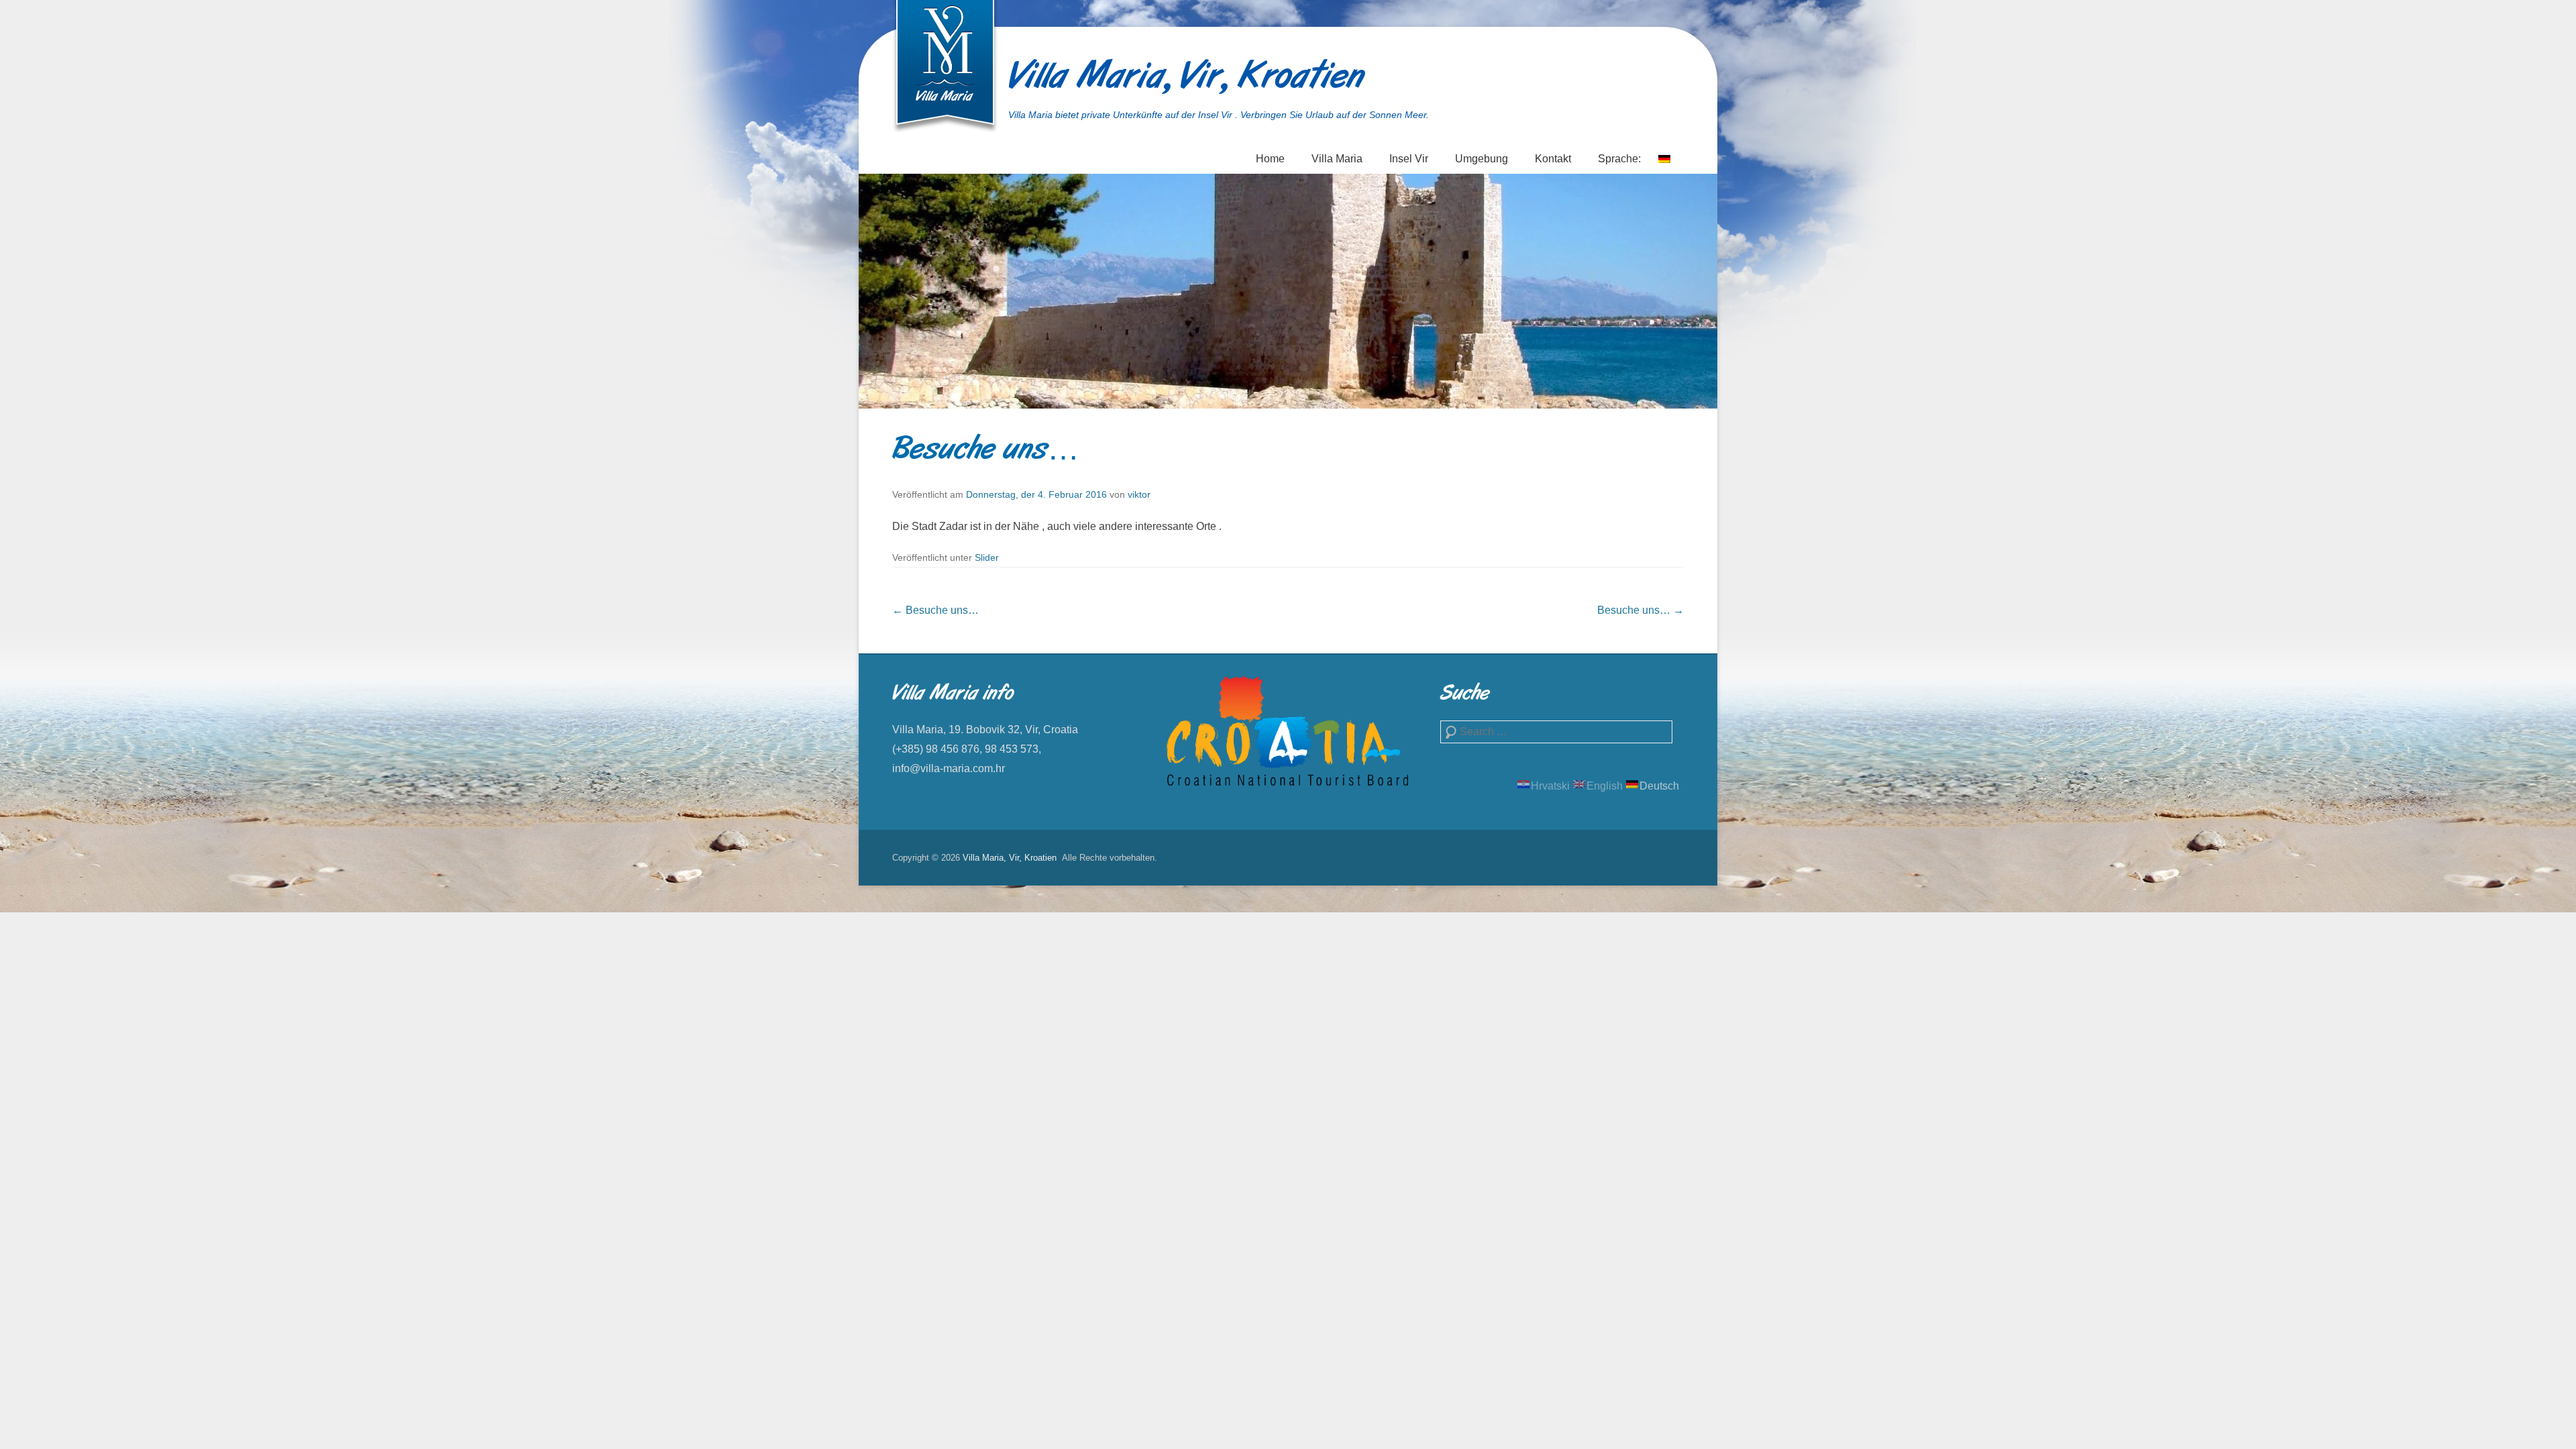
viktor (1139, 494)
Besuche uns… (986, 451)
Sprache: (1621, 159)
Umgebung (1482, 159)
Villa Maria (1337, 159)
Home (1270, 159)
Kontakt (1553, 159)
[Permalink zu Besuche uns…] (1288, 291)
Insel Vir (1409, 159)
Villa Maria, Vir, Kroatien (1186, 78)
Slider (987, 557)
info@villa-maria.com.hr (949, 768)
